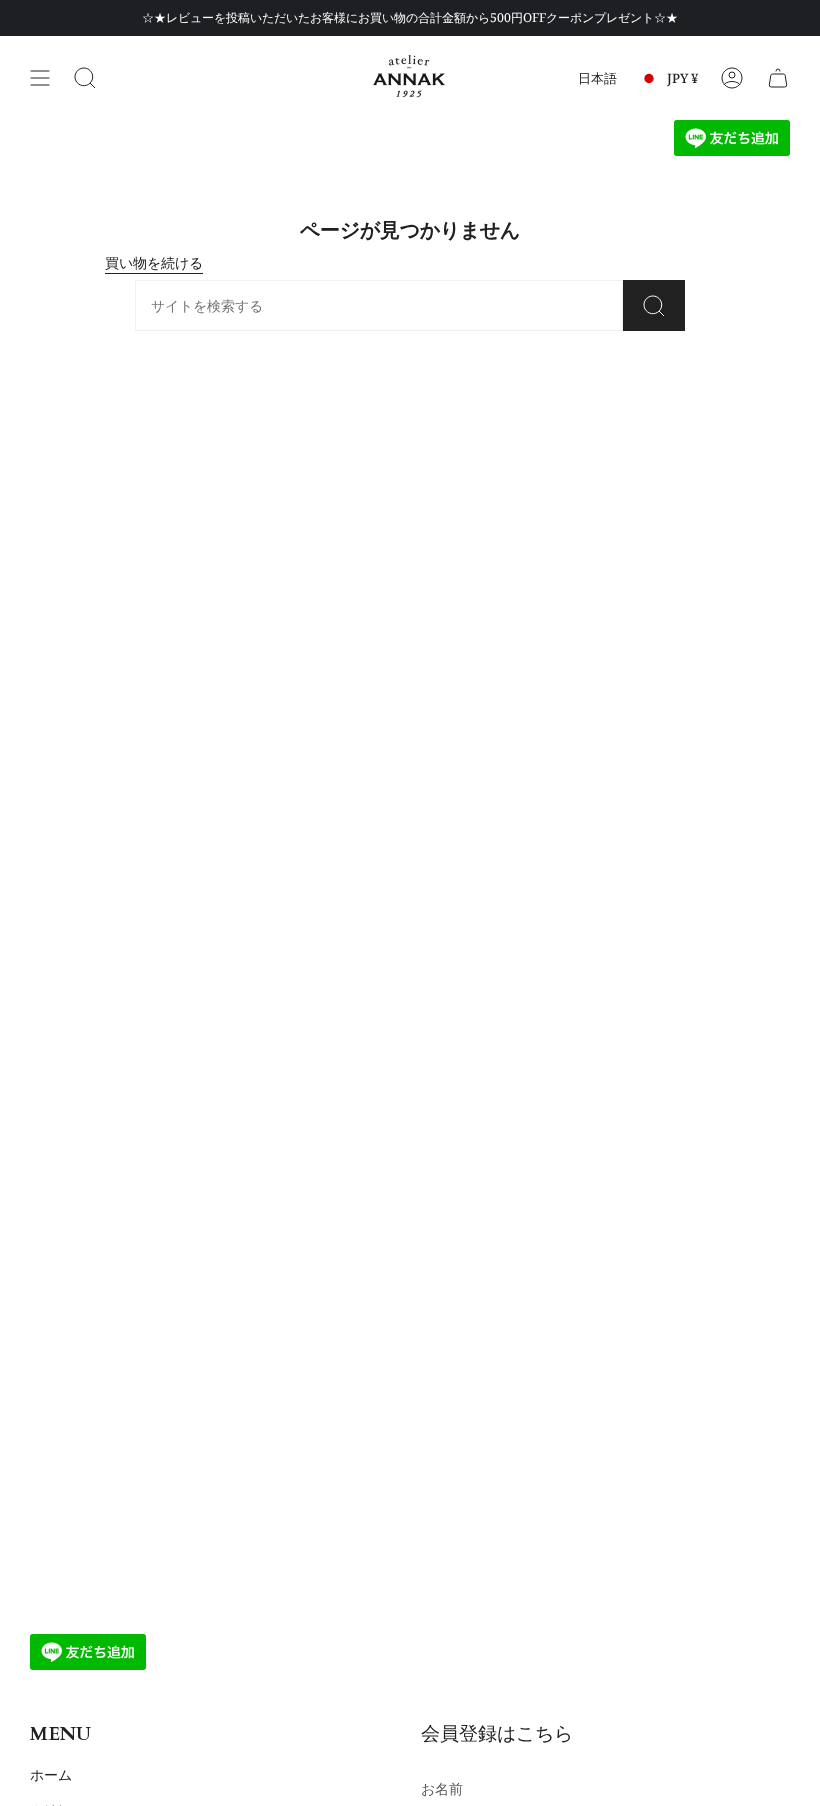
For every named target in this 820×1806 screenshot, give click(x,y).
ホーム (51, 1774)
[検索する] (85, 78)
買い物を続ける (154, 262)
